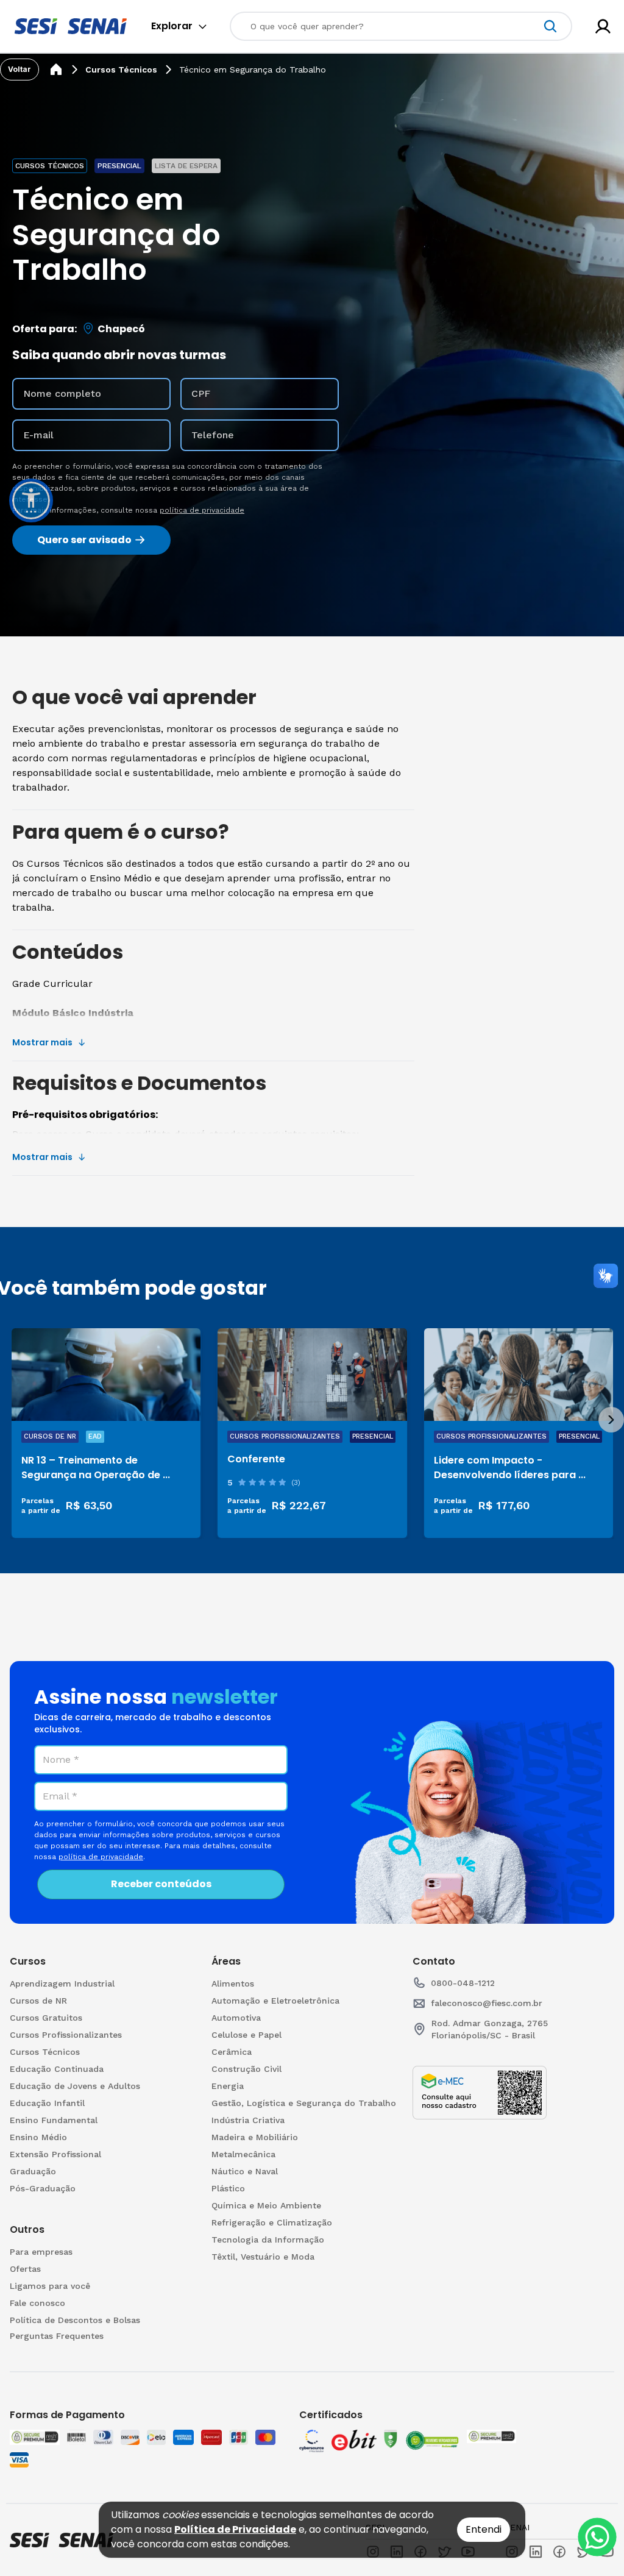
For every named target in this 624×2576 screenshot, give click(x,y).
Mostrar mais (42, 1042)
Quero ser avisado (84, 540)
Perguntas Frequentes (57, 2336)
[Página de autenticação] (603, 27)
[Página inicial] (56, 69)
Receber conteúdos (161, 1884)
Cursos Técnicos (121, 69)
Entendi (484, 2529)
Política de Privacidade (235, 2529)
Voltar (19, 69)
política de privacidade (202, 510)
